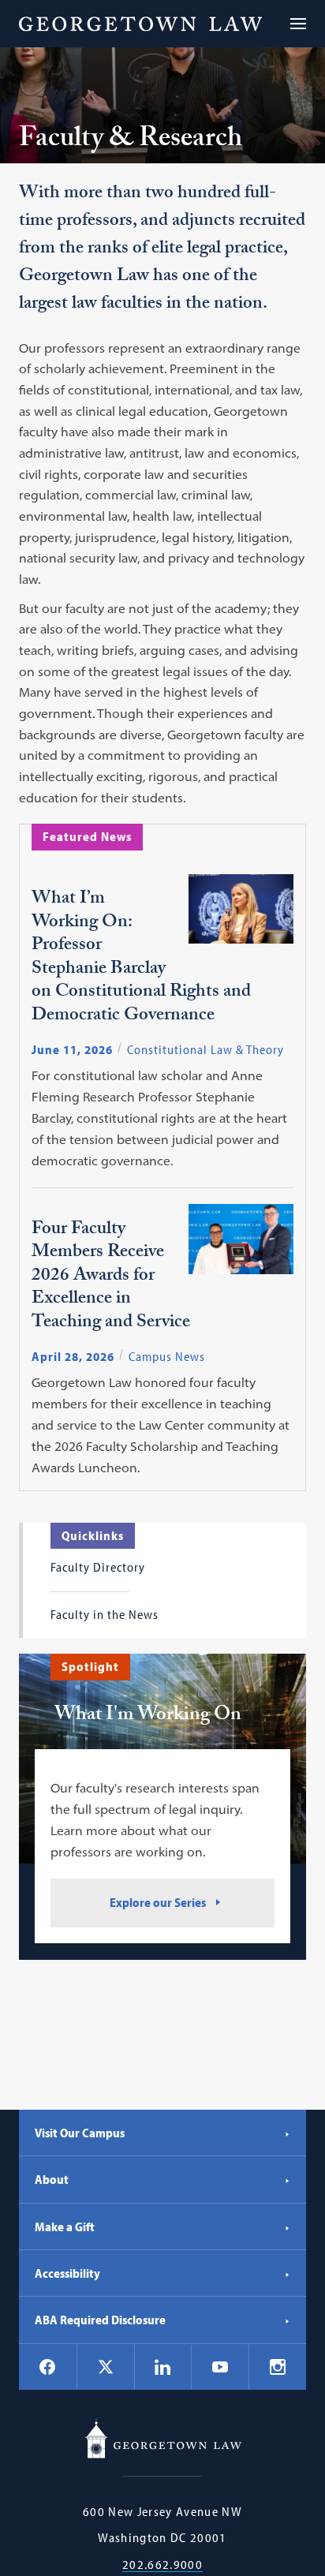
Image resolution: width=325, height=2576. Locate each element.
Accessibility (67, 2273)
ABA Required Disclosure (100, 2320)
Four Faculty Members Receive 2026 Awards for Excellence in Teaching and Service (111, 1277)
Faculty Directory (98, 1567)
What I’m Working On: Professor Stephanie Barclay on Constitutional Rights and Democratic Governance (141, 958)
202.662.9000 (162, 2565)
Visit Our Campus (80, 2133)
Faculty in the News (105, 1614)
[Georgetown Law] (140, 24)
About (52, 2179)
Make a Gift (65, 2226)
